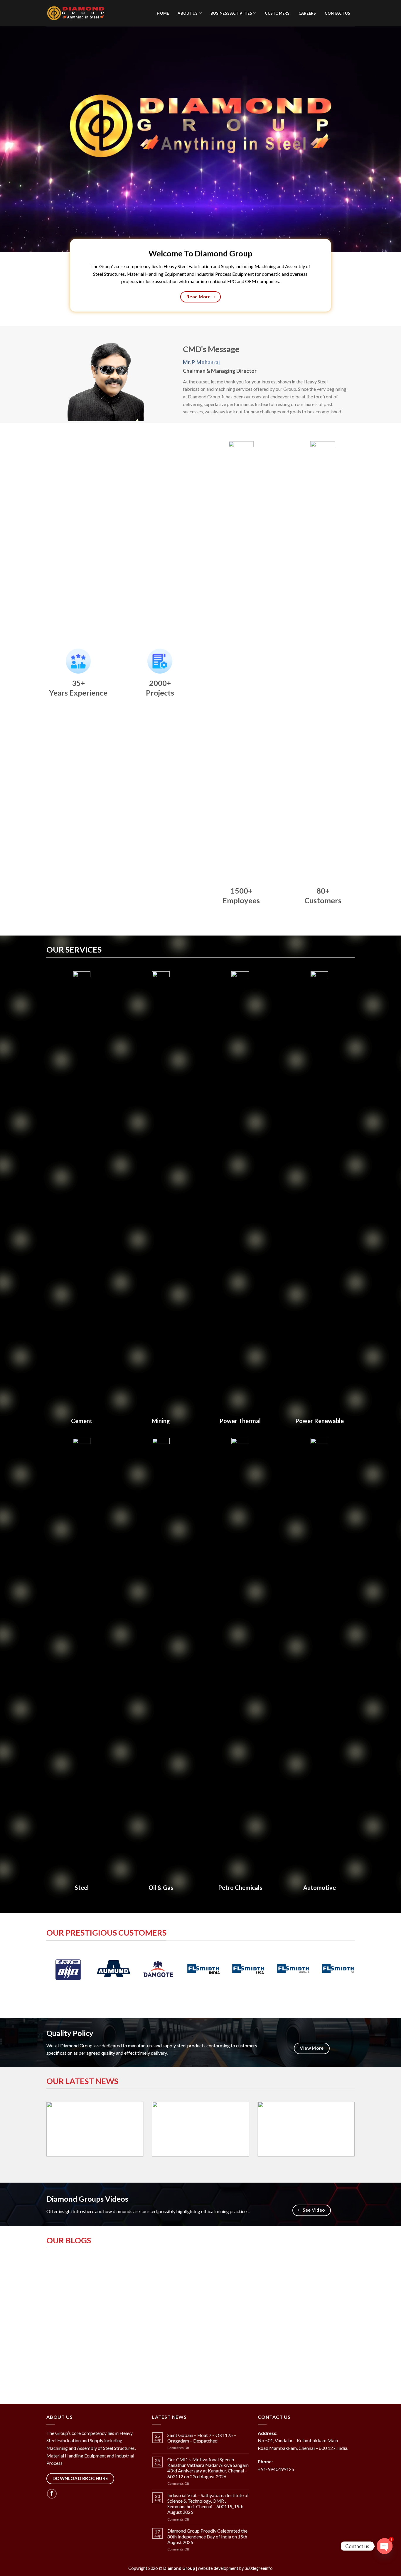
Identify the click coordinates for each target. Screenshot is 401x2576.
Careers (307, 13)
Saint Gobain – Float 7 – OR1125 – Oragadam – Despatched (202, 2438)
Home (163, 13)
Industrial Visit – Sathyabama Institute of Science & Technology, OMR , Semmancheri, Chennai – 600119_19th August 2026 (208, 2504)
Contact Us (337, 13)
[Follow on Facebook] (52, 2494)
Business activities (231, 13)
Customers (277, 13)
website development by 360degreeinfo (235, 2568)
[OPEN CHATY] (385, 2546)
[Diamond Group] (76, 13)
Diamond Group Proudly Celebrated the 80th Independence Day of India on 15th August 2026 (207, 2536)
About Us (188, 13)
